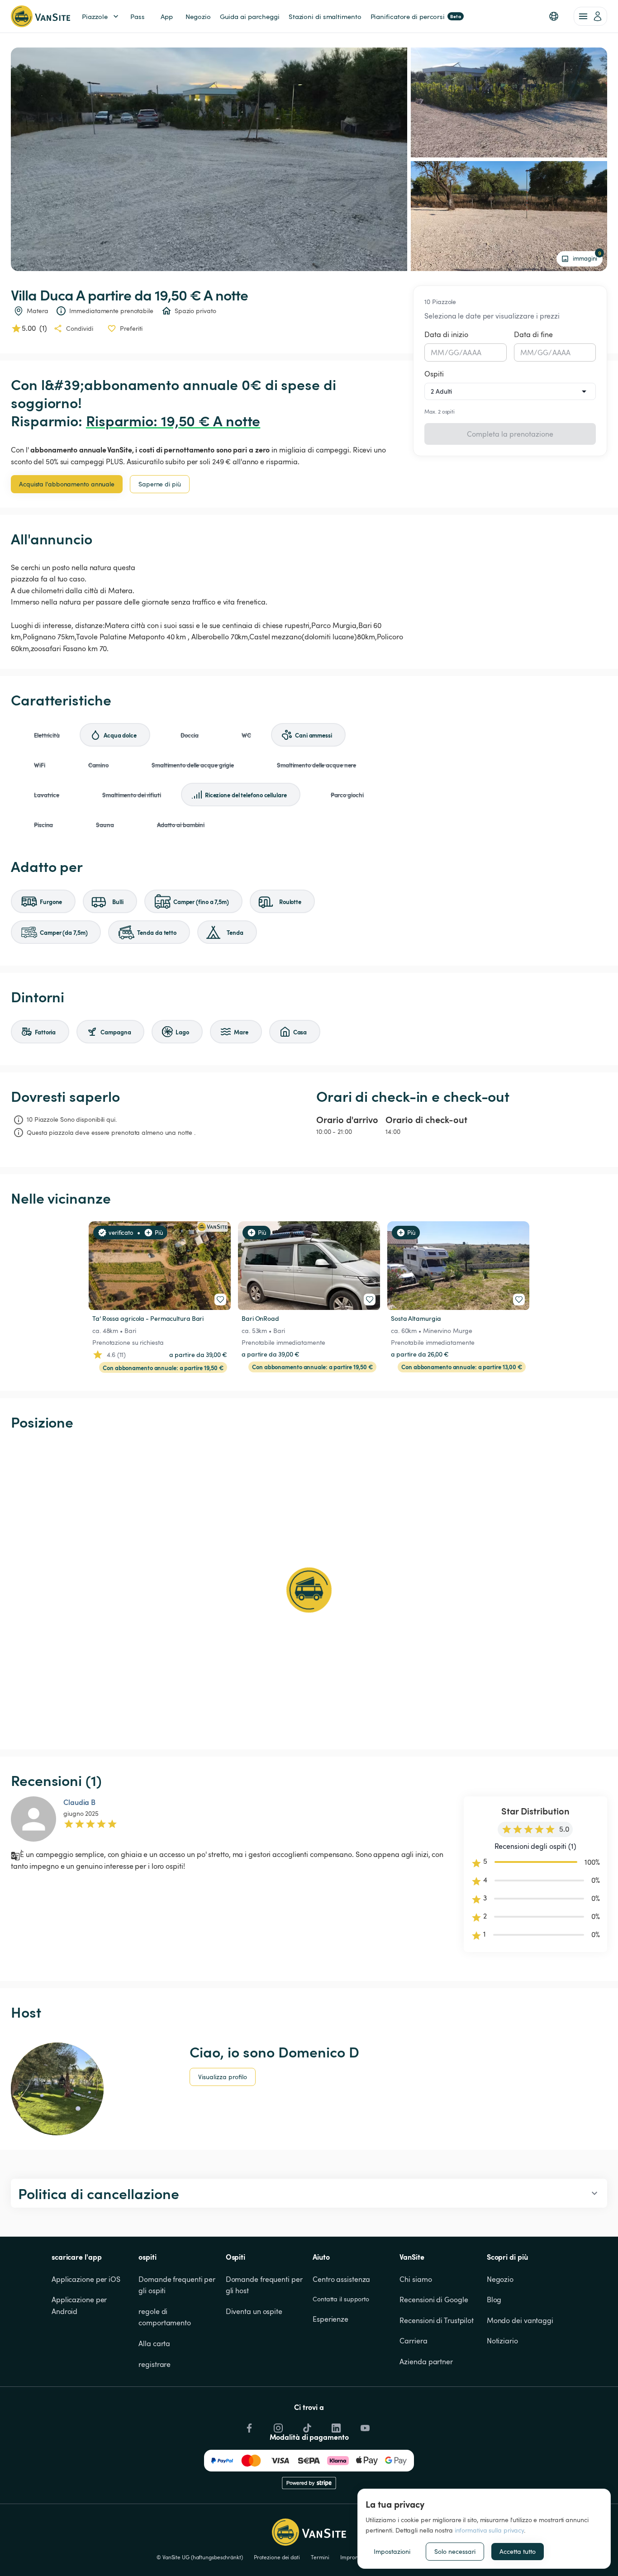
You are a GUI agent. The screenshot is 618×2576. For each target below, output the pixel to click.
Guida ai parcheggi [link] (250, 16)
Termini (320, 2557)
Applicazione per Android (80, 2305)
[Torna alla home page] (40, 16)
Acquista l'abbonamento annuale (67, 484)
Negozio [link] (198, 16)
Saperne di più (160, 484)
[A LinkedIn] (335, 2426)
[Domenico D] (57, 2089)
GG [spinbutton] (454, 352)
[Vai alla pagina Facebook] (248, 2426)
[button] (554, 16)
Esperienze (330, 2319)
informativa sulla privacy (490, 2530)
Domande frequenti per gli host (265, 2285)
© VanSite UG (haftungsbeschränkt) (200, 2557)
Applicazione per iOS (86, 2279)
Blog (494, 2300)
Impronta (352, 2557)
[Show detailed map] (309, 1590)
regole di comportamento (165, 2317)
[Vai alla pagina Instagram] (277, 2426)
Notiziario (502, 2341)
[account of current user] (590, 16)
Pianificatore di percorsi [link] (416, 16)
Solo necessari (455, 2551)
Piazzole (95, 16)
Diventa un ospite (254, 2311)
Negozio (500, 2279)
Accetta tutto (518, 2551)
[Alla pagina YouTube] (364, 2426)
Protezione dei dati (277, 2557)
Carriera (413, 2341)
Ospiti (434, 374)
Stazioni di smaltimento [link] (325, 16)
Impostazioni (392, 2551)
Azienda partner (426, 2362)
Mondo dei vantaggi (520, 2320)
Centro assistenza (341, 2279)
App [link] (167, 16)
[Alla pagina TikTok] (306, 2426)
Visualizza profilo (223, 2077)
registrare (154, 2364)
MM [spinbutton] (437, 352)
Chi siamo (416, 2279)
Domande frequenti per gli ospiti (178, 2285)
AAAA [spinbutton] (472, 352)
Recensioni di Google (434, 2300)
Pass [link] (138, 16)
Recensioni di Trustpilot (437, 2320)
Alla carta (154, 2343)
